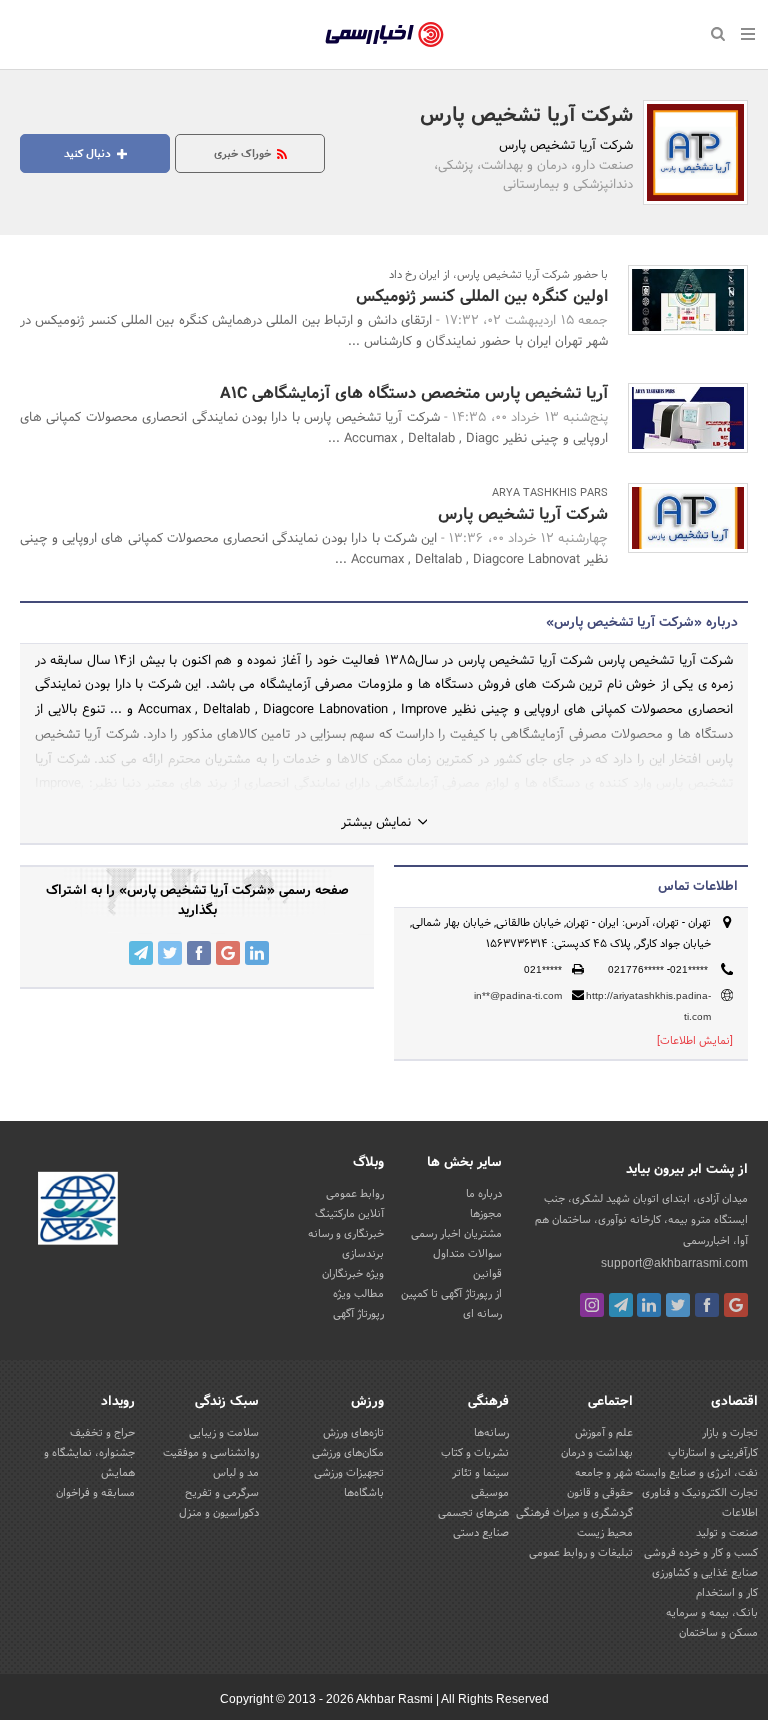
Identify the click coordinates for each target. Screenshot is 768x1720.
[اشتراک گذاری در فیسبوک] (199, 953)
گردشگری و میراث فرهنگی (574, 1513)
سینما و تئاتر (480, 1473)
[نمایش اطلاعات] (695, 1041)
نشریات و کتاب (475, 1453)
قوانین (487, 1274)
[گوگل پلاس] (736, 1305)
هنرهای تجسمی (473, 1513)
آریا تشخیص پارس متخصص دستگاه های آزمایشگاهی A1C (414, 393)
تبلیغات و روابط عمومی (581, 1553)
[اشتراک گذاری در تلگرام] (141, 953)
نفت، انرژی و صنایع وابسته (696, 1473)
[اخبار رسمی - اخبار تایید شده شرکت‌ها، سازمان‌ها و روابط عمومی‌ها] (384, 35)
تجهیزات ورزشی (349, 1473)
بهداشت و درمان (597, 1453)
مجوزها (486, 1214)
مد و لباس (236, 1473)
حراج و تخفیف (102, 1433)
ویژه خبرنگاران (353, 1274)
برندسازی (363, 1254)
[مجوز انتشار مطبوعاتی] (78, 1212)
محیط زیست (605, 1533)
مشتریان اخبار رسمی (456, 1234)
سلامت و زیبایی (224, 1433)
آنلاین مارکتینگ (349, 1214)
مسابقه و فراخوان (95, 1493)
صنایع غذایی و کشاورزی (705, 1573)
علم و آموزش (604, 1433)
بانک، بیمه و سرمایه (712, 1613)
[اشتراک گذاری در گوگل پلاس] (228, 953)
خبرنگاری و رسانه (346, 1234)
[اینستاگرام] (592, 1305)
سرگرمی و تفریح (222, 1493)
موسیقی (490, 1493)
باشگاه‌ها (364, 1493)
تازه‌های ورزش (353, 1433)
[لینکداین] (649, 1305)
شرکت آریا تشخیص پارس (526, 116)
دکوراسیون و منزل (219, 1513)
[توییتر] (678, 1305)
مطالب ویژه (358, 1294)
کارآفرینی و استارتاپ (713, 1453)
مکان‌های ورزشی (348, 1453)
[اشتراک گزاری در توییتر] (170, 953)
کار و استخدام (727, 1593)
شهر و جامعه (604, 1473)
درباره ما (484, 1194)
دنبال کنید (89, 154)
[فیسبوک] (707, 1305)
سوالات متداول (467, 1254)
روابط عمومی (355, 1194)
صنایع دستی (481, 1533)
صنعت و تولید (727, 1533)
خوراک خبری (244, 154)
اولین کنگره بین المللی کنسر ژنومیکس (482, 296)
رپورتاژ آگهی (358, 1314)
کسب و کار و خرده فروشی (701, 1553)
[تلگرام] (621, 1305)
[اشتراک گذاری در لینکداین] (257, 953)
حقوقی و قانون (600, 1493)
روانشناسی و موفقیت (211, 1453)
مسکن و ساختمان (718, 1633)
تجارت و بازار (730, 1433)
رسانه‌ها (491, 1433)
